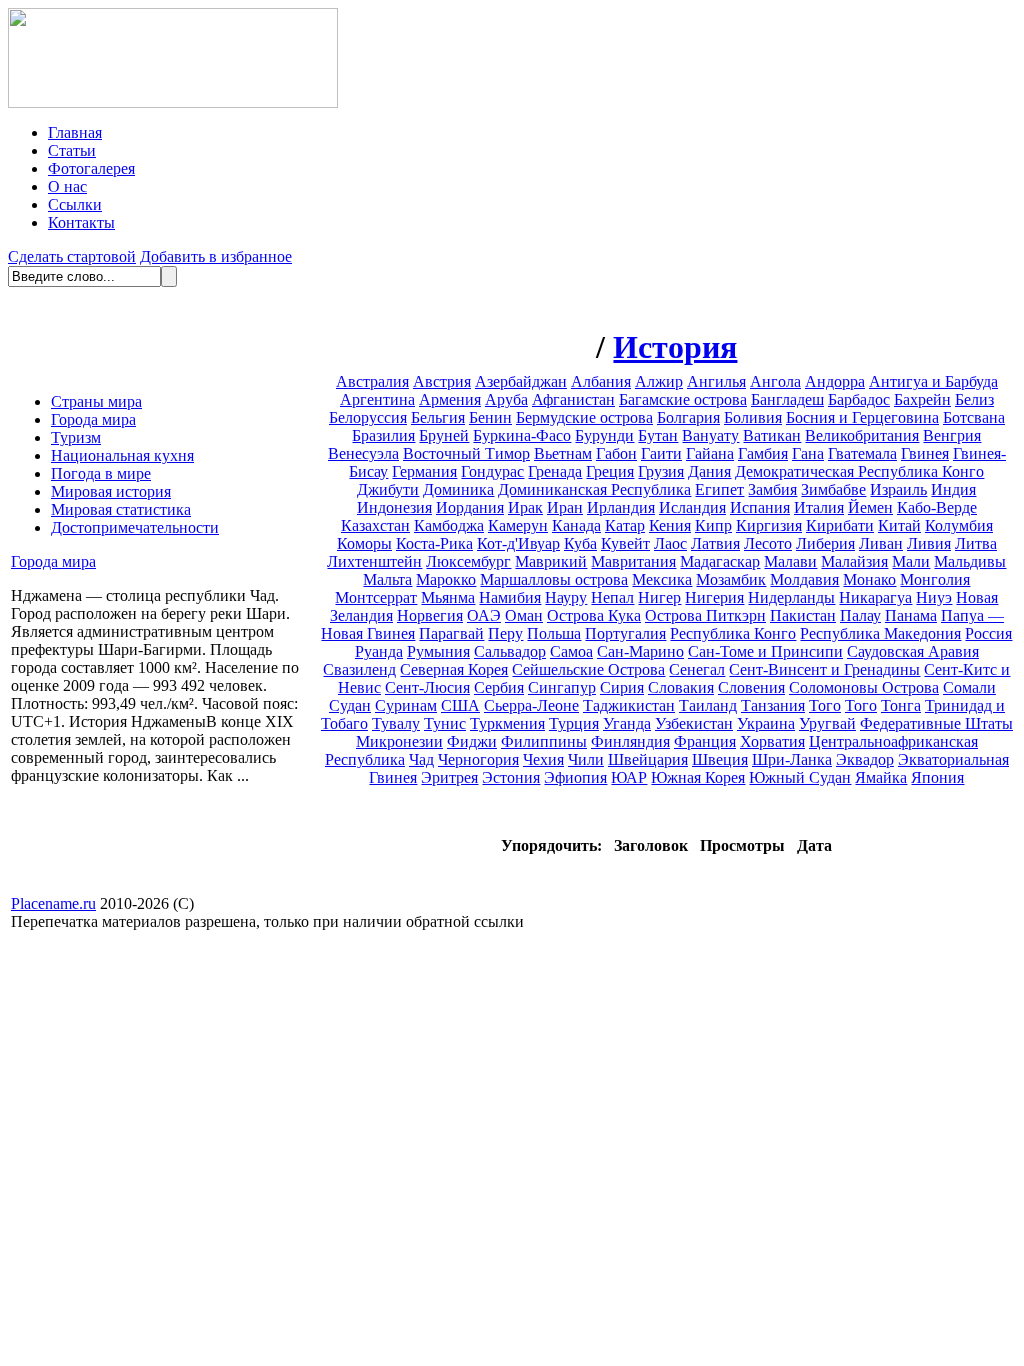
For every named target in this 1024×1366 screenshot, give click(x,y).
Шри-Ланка (792, 759)
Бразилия (383, 435)
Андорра (835, 381)
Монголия (935, 579)
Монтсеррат (376, 597)
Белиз (974, 399)
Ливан (881, 543)
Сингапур (562, 687)
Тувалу (396, 723)
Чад (421, 759)
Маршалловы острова (554, 579)
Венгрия (952, 435)
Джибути (388, 489)
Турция (574, 723)
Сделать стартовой (72, 256)
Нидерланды (791, 597)
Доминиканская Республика (594, 489)
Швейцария (648, 759)
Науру (566, 597)
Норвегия (430, 615)
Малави (790, 561)
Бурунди (604, 435)
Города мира (93, 419)
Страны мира (96, 401)
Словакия (681, 687)
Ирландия (621, 507)
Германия (424, 471)
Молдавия (804, 579)
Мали (911, 561)
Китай (899, 525)
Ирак (525, 507)
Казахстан (375, 525)
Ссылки (75, 204)
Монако (869, 579)
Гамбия (763, 453)
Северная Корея (454, 669)
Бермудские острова (584, 417)
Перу (505, 633)
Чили (586, 759)
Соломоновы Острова (864, 687)
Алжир (659, 381)
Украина (766, 723)
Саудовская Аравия (913, 651)
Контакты (81, 222)
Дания (709, 471)
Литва (976, 543)
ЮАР (629, 777)
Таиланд (708, 705)
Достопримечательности (135, 527)
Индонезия (394, 507)
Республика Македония (880, 633)
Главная (75, 132)
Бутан (658, 435)
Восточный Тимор (466, 453)
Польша (554, 633)
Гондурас (492, 471)
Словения (751, 687)
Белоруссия (368, 417)
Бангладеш (787, 399)
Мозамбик (731, 579)
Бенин (490, 417)
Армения (450, 399)
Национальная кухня (122, 455)
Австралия (372, 381)
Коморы (364, 543)
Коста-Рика (434, 543)
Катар (625, 525)
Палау (860, 615)
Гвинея (925, 453)
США (460, 705)
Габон (616, 453)
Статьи (72, 150)
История (675, 347)
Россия (988, 633)
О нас (67, 186)
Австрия (442, 381)
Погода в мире (101, 473)
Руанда (379, 651)
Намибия (510, 597)
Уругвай (827, 723)
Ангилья (716, 381)
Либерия (825, 543)
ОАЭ (484, 615)
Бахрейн (922, 399)
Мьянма (448, 597)
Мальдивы (970, 561)
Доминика (458, 489)
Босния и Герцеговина (862, 417)
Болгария (688, 417)
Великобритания (862, 435)
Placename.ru (53, 903)
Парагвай (451, 633)
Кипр (713, 525)
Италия (819, 507)
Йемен (870, 507)
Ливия (929, 543)
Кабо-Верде (937, 507)
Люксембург (468, 561)
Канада (576, 525)
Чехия (543, 759)
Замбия (772, 489)
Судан (350, 705)
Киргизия (769, 525)
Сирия (622, 687)
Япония (937, 777)
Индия (953, 489)
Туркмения (507, 723)
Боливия (753, 417)
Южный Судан (800, 777)
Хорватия (772, 741)
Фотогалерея (91, 168)
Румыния (438, 651)
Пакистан (803, 615)
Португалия (625, 633)
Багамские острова (683, 399)
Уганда (627, 723)
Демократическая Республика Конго (859, 471)
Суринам (406, 705)
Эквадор (865, 759)
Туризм (76, 437)
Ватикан (772, 435)
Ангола (775, 381)
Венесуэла (363, 453)
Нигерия (714, 597)
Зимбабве (833, 489)
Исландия (692, 507)
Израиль (898, 489)
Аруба (506, 399)
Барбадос (859, 399)
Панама (911, 615)
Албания (601, 381)
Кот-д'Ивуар (518, 543)
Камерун (518, 525)
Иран (565, 507)
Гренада (555, 471)
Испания (760, 507)
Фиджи (472, 741)
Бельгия (438, 417)
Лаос (670, 543)
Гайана (710, 453)
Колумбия (959, 525)
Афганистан (573, 399)
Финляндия (630, 741)
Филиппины (544, 741)
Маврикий (551, 561)
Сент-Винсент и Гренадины (824, 669)
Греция (610, 471)
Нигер (659, 597)
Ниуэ (934, 597)
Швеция (720, 759)
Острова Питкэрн (705, 615)
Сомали (969, 687)
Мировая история (111, 491)
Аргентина (377, 399)
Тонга (901, 705)
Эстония (511, 777)
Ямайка (881, 777)
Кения (670, 525)
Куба (580, 543)
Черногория (478, 759)
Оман (524, 615)
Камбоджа (449, 525)
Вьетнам (563, 453)
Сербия (499, 687)
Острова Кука (594, 615)
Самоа (571, 651)
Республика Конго (733, 633)
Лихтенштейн (374, 561)
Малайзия (854, 561)
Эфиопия (575, 777)
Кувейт (625, 543)
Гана (808, 453)
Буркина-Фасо (522, 435)
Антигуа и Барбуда (933, 381)
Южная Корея (698, 777)
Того (825, 705)
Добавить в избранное (216, 256)
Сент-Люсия (427, 687)
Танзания (773, 705)
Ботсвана (974, 417)
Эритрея (449, 777)
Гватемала (862, 453)
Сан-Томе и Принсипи (765, 651)
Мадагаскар (720, 561)
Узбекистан (694, 723)
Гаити (661, 453)
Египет (719, 489)
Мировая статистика (121, 509)
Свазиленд (359, 669)
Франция (705, 741)
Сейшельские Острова (588, 669)
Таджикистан (629, 705)
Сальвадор (510, 651)
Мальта (387, 579)
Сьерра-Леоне (531, 705)
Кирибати (840, 525)
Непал (612, 597)
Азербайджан (521, 381)
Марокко (446, 579)
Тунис (445, 723)
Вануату (710, 435)
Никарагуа (875, 597)
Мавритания (633, 561)
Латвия (715, 543)
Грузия (661, 471)
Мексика (662, 579)
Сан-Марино (640, 651)
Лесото (768, 543)
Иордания (470, 507)
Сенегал (697, 669)
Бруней (444, 435)
